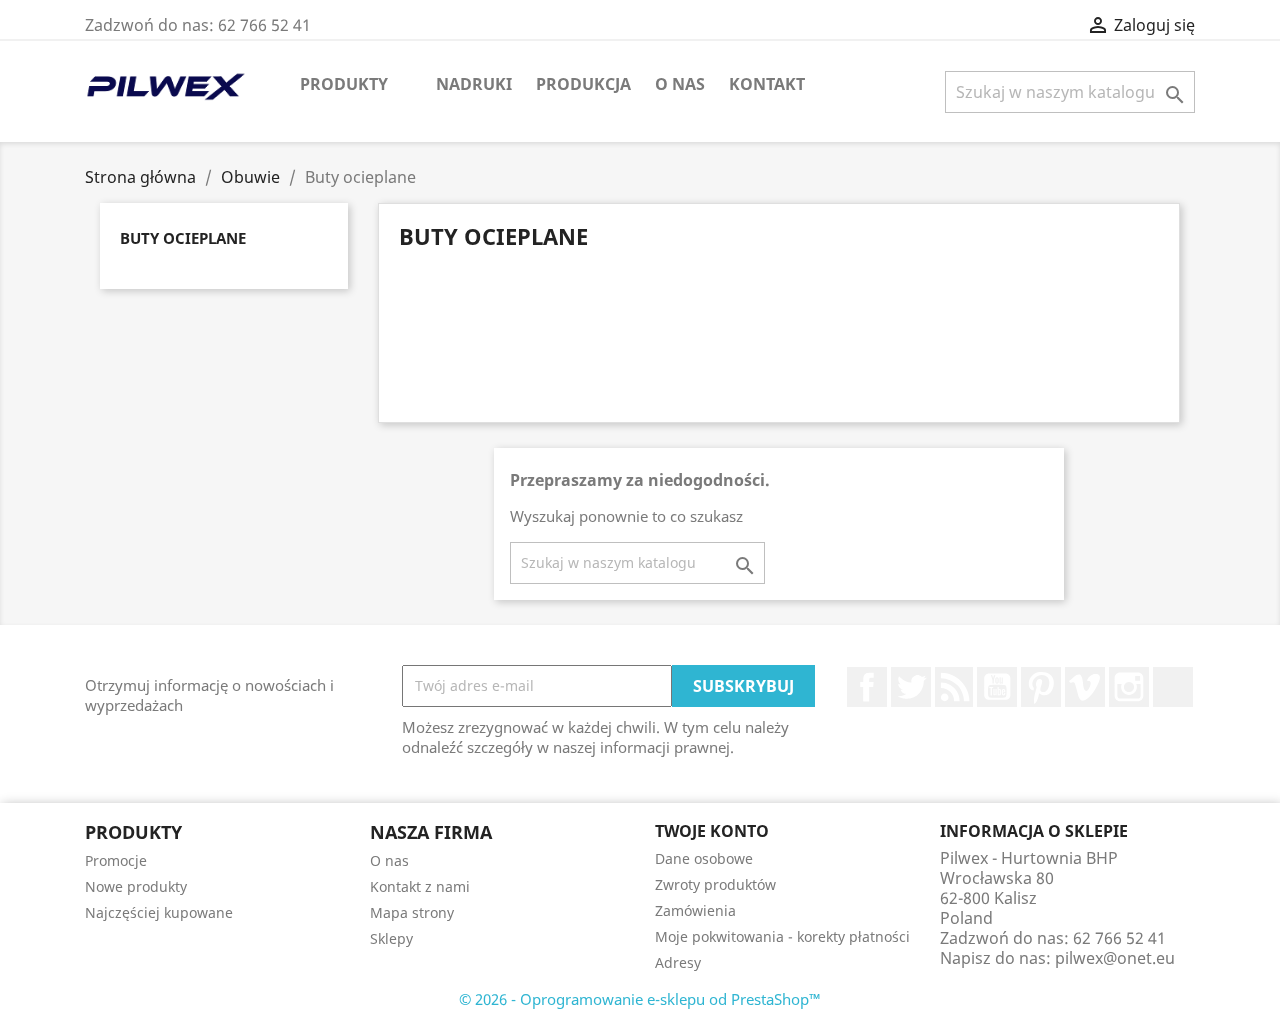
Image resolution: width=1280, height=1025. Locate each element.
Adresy (678, 962)
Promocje (116, 860)
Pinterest (1041, 687)
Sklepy (391, 938)
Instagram (1129, 687)
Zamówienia (695, 910)
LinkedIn (1173, 687)
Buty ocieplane (183, 238)
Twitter (911, 687)
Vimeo (1085, 687)
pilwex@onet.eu (1115, 958)
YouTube (997, 687)
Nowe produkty (136, 886)
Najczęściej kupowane (159, 912)
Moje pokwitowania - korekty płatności (782, 936)
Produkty (344, 84)
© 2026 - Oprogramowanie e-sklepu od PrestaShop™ (640, 999)
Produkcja (583, 84)
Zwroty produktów (715, 884)
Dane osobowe (704, 858)
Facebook (867, 687)
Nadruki (474, 84)
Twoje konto (712, 831)
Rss (954, 687)
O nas (680, 84)
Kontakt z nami (420, 886)
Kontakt (767, 84)
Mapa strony (412, 912)
